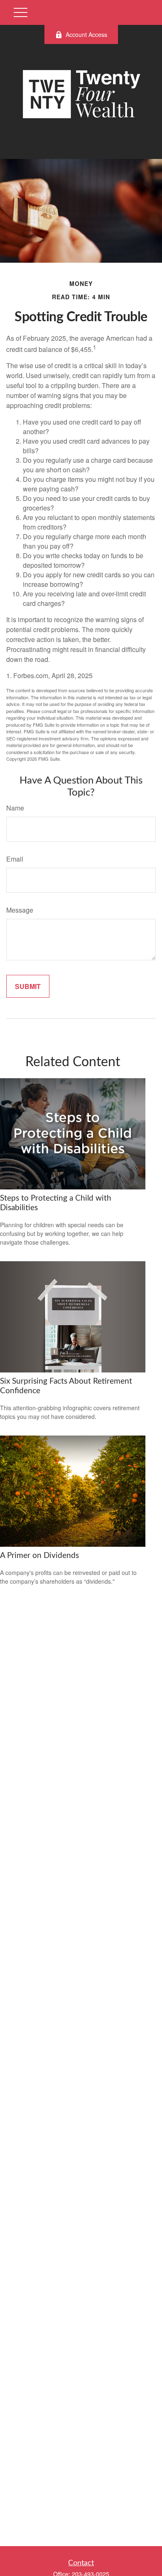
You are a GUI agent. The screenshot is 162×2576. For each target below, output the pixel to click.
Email (15, 859)
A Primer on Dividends (39, 1556)
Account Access (86, 34)
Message (20, 910)
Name (15, 808)
